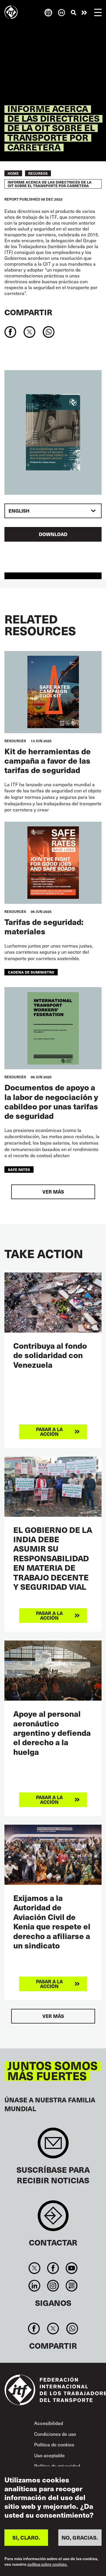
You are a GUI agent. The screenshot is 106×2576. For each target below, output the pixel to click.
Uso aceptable (49, 2455)
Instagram (53, 2286)
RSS (72, 2286)
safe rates (19, 1169)
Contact (53, 2219)
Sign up (53, 2146)
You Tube (72, 2268)
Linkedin (34, 2286)
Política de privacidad (57, 2466)
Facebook (53, 2268)
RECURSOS (38, 173)
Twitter (34, 2268)
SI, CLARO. (26, 2537)
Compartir (28, 312)
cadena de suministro (31, 972)
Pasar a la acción (84, 13)
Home (13, 173)
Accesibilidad (49, 2423)
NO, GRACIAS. (80, 2537)
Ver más (53, 1192)
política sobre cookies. (47, 2564)
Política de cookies (54, 2444)
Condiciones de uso (55, 2434)
